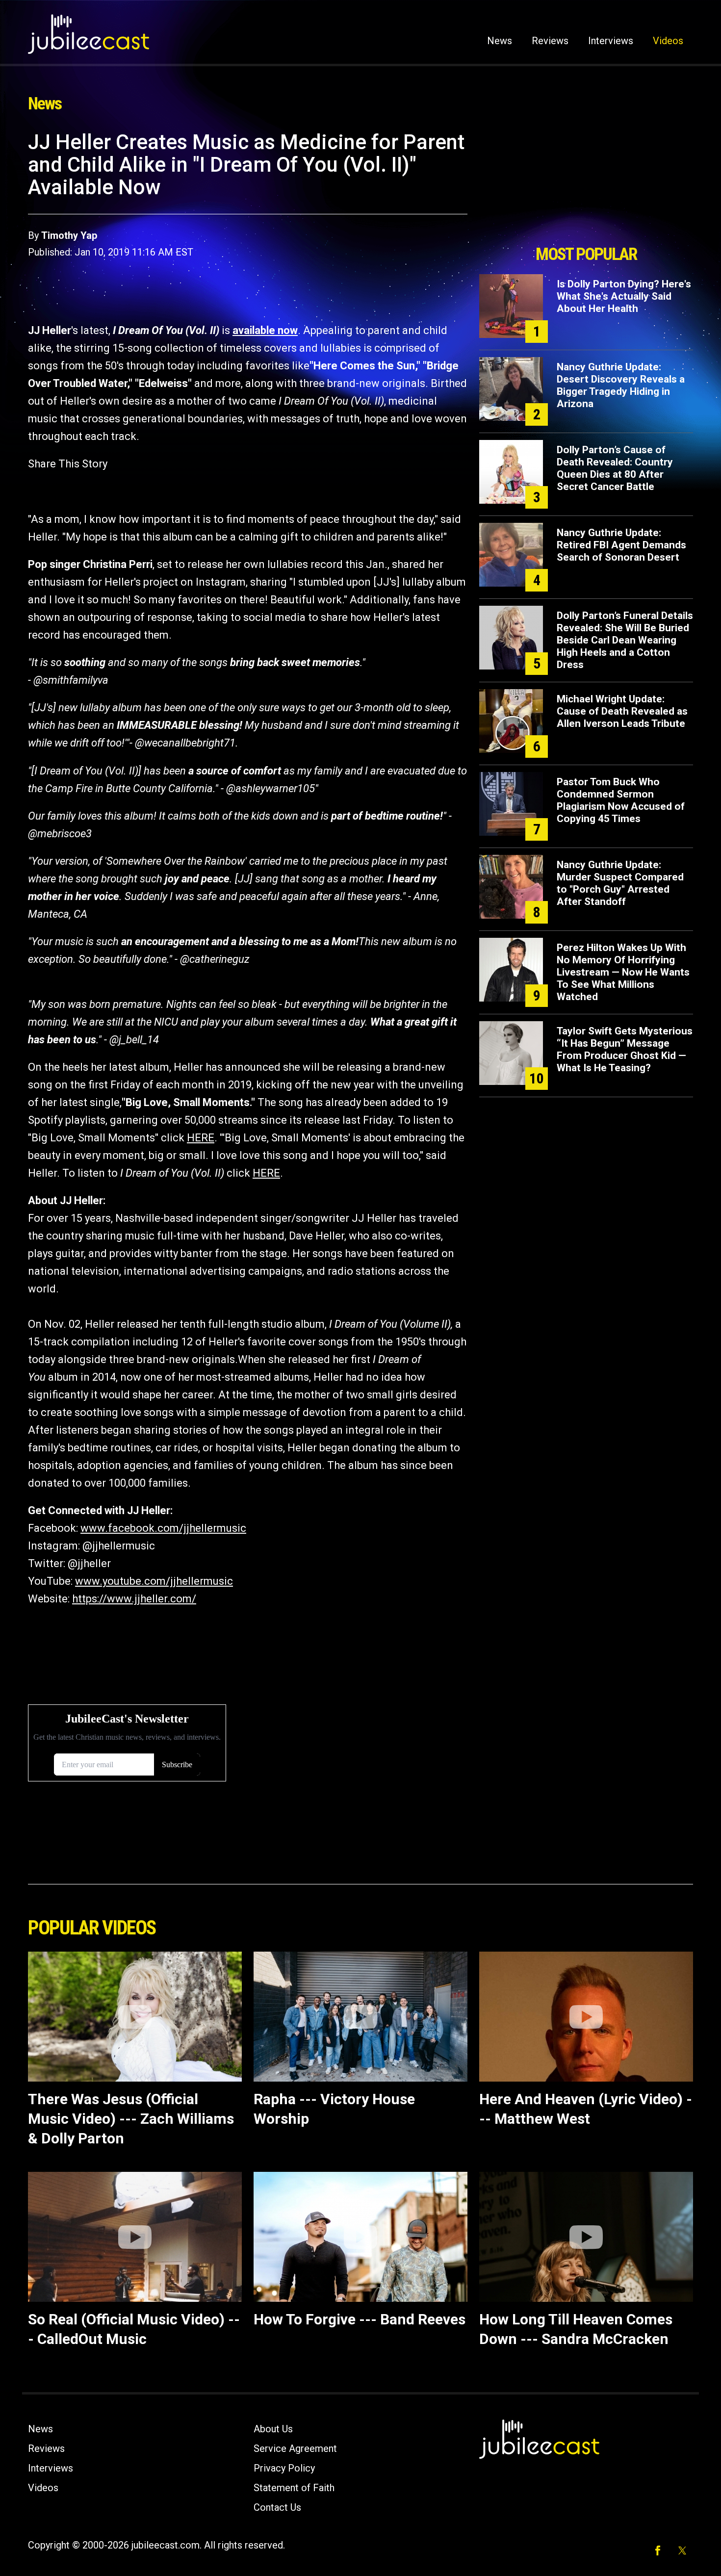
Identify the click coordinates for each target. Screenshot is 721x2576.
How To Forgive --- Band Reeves (360, 2319)
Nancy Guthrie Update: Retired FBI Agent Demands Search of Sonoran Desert (621, 545)
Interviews (611, 41)
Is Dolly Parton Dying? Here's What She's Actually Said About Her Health (624, 296)
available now (265, 330)
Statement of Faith (294, 2488)
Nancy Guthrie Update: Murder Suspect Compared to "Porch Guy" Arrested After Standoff (620, 883)
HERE (201, 1138)
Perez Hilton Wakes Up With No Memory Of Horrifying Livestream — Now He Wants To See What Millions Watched (623, 972)
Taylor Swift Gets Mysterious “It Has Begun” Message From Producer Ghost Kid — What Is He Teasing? (625, 1049)
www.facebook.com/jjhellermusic (163, 1528)
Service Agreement (295, 2448)
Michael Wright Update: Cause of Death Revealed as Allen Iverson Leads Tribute (622, 711)
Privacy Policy (284, 2468)
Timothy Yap (69, 235)
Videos (668, 41)
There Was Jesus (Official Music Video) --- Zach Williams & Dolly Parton (131, 2119)
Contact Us (277, 2507)
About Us (273, 2429)
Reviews (550, 41)
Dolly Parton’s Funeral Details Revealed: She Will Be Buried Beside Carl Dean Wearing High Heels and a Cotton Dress (625, 640)
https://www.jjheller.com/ (134, 1599)
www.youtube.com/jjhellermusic (154, 1581)
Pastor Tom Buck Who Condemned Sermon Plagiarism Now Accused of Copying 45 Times (621, 800)
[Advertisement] (586, 185)
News (500, 41)
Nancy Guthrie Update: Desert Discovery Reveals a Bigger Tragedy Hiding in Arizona (621, 385)
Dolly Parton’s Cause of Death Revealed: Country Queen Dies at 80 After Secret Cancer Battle (615, 468)
